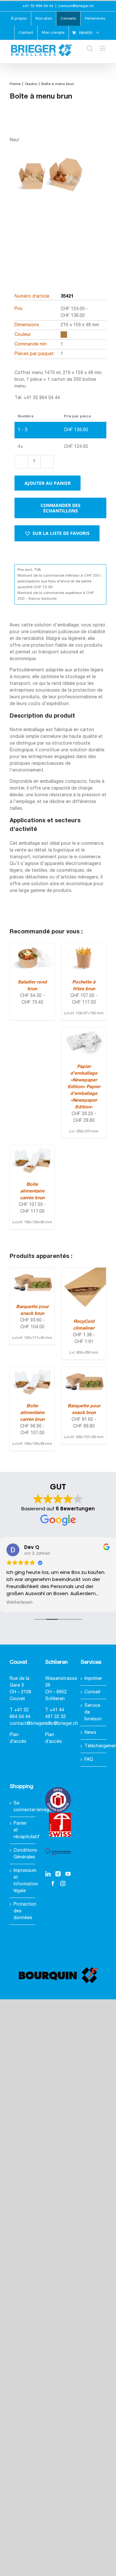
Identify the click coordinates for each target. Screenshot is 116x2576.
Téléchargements (94, 1746)
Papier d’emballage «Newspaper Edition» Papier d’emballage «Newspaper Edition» (84, 1087)
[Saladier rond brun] (32, 946)
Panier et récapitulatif (23, 1830)
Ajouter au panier (48, 483)
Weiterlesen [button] (19, 1602)
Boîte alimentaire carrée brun (32, 1191)
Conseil (92, 1692)
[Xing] (58, 1874)
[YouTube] (68, 1874)
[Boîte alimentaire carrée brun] (32, 1149)
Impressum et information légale (23, 1881)
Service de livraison (93, 1712)
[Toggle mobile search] (90, 48)
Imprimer (93, 1679)
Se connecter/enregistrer (23, 1807)
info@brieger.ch (62, 1724)
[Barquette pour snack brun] (32, 1271)
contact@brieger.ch (76, 6)
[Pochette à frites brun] (84, 946)
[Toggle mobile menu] (103, 48)
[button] (57, 533)
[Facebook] (53, 1883)
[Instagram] (63, 1883)
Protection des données (23, 1911)
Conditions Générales (23, 1854)
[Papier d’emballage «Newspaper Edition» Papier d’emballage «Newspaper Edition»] (84, 1031)
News (90, 1733)
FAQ (89, 1760)
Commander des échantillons (61, 508)
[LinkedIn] (48, 1874)
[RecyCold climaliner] (84, 1271)
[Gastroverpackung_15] (50, 199)
